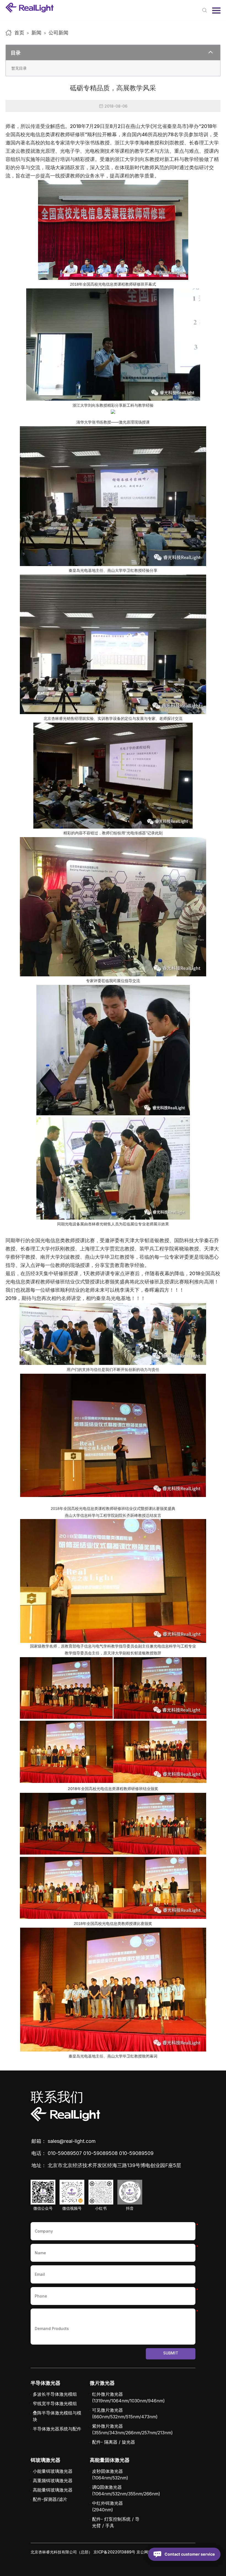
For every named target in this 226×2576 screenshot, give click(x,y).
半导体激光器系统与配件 (57, 2429)
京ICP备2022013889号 (114, 2552)
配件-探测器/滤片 (50, 2499)
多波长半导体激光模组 (55, 2394)
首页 (19, 33)
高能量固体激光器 (110, 2460)
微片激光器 (102, 2383)
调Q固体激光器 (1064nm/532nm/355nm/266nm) (126, 2490)
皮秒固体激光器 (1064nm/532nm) (110, 2474)
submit (171, 2353)
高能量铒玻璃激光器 (53, 2490)
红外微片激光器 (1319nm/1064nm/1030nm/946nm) (128, 2397)
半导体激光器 (45, 2383)
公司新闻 (58, 33)
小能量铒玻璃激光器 (53, 2471)
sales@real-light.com (72, 2141)
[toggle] (211, 53)
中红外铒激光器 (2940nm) (107, 2506)
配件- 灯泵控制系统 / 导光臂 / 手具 (116, 2522)
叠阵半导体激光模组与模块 (57, 2416)
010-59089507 (65, 2153)
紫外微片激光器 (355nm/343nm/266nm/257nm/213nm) (132, 2429)
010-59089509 (136, 2153)
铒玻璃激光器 (45, 2460)
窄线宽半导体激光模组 (55, 2403)
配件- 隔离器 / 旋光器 (114, 2442)
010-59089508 (100, 2153)
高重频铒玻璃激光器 (53, 2481)
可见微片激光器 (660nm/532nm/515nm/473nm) (125, 2413)
